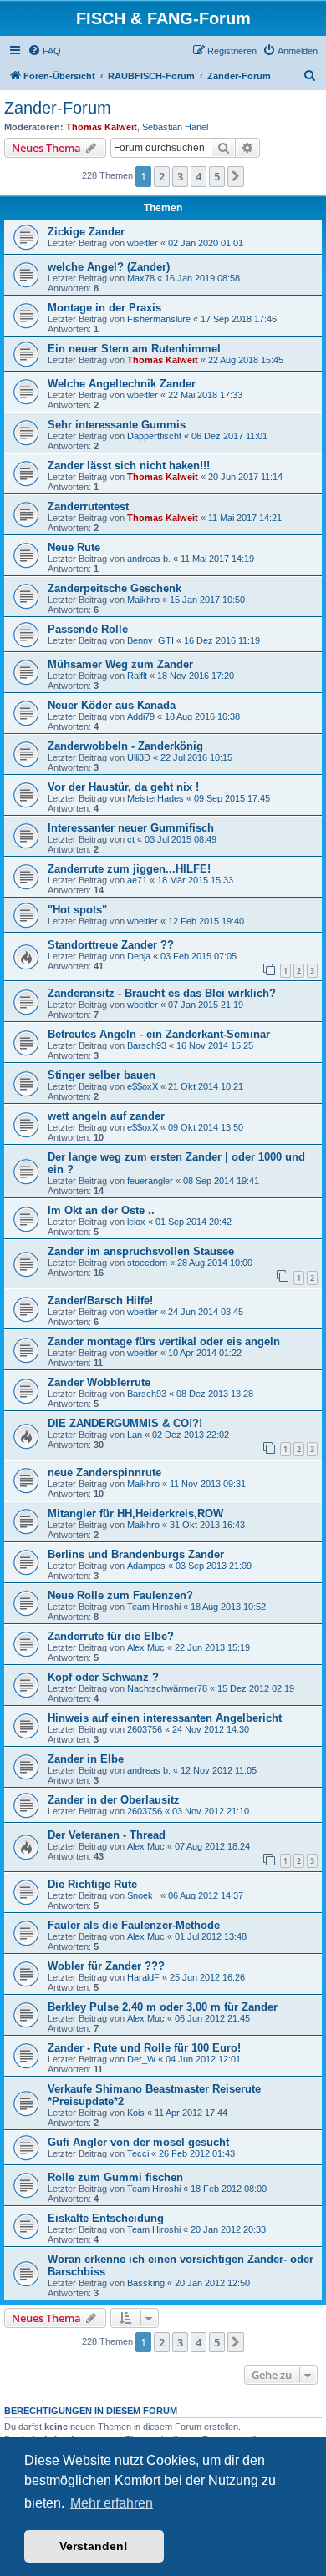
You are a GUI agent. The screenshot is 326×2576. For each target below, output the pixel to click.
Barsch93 (147, 1045)
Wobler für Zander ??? (106, 1966)
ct (131, 839)
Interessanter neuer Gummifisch (131, 828)
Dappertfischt (154, 436)
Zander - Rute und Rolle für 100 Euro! (144, 2048)
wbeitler (143, 243)
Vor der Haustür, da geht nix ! (123, 787)
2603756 (145, 1729)
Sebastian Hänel (175, 127)
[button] (236, 176)
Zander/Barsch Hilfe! (100, 1301)
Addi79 (141, 716)
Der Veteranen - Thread (107, 1835)
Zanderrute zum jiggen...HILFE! (129, 869)
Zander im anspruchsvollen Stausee (141, 1251)
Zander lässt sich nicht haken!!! (129, 466)
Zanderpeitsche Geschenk (115, 588)
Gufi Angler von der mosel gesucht (138, 2142)
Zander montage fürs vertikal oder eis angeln (164, 1341)
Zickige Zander (86, 232)
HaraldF (143, 1977)
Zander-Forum (58, 108)
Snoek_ (143, 1895)
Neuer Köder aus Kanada (112, 705)
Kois (136, 2113)
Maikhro (143, 600)
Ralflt (137, 676)
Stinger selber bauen (102, 1075)
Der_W (141, 2059)
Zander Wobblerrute (99, 1382)
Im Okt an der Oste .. (101, 1210)
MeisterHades (155, 798)
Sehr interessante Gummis (117, 425)
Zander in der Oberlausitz (114, 1800)
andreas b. (149, 559)
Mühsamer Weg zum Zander (120, 664)
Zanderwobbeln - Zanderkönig (125, 746)
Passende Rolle (88, 629)
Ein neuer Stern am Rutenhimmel (134, 349)
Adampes (146, 1566)
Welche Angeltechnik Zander (122, 384)
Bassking (146, 2283)
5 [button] (217, 176)
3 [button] (180, 176)
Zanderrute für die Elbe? (111, 1636)
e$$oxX (143, 1086)
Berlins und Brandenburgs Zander (136, 1554)
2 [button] (162, 176)
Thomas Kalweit (102, 127)
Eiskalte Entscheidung (106, 2218)
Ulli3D (139, 757)
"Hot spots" (77, 910)
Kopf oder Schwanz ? (103, 1677)
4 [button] (199, 176)
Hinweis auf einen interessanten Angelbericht (165, 1718)
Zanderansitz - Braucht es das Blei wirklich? (162, 993)
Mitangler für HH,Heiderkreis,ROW (135, 1513)
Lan (135, 1435)
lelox (136, 1222)
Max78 (141, 278)
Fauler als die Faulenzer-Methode (134, 1925)
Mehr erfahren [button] (112, 2503)
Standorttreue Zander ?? (111, 945)
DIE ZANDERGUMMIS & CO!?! (125, 1423)
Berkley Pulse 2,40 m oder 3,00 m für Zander (163, 2007)
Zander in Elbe (86, 1759)
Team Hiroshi (154, 1607)
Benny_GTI (150, 640)
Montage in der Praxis (104, 308)
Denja (139, 956)
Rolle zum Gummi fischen (115, 2177)
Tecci (138, 2153)
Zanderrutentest (88, 506)
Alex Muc (146, 1647)
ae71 (137, 880)
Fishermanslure (159, 319)
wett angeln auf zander (106, 1116)
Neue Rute (74, 547)
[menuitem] (44, 51)
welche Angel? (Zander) (109, 267)
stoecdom (147, 1263)
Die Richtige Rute (92, 1884)
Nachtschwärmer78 (167, 1688)
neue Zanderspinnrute (104, 1473)
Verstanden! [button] (94, 2546)
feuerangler (150, 1181)
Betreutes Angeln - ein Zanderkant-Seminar (159, 1034)
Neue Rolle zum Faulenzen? (120, 1595)
